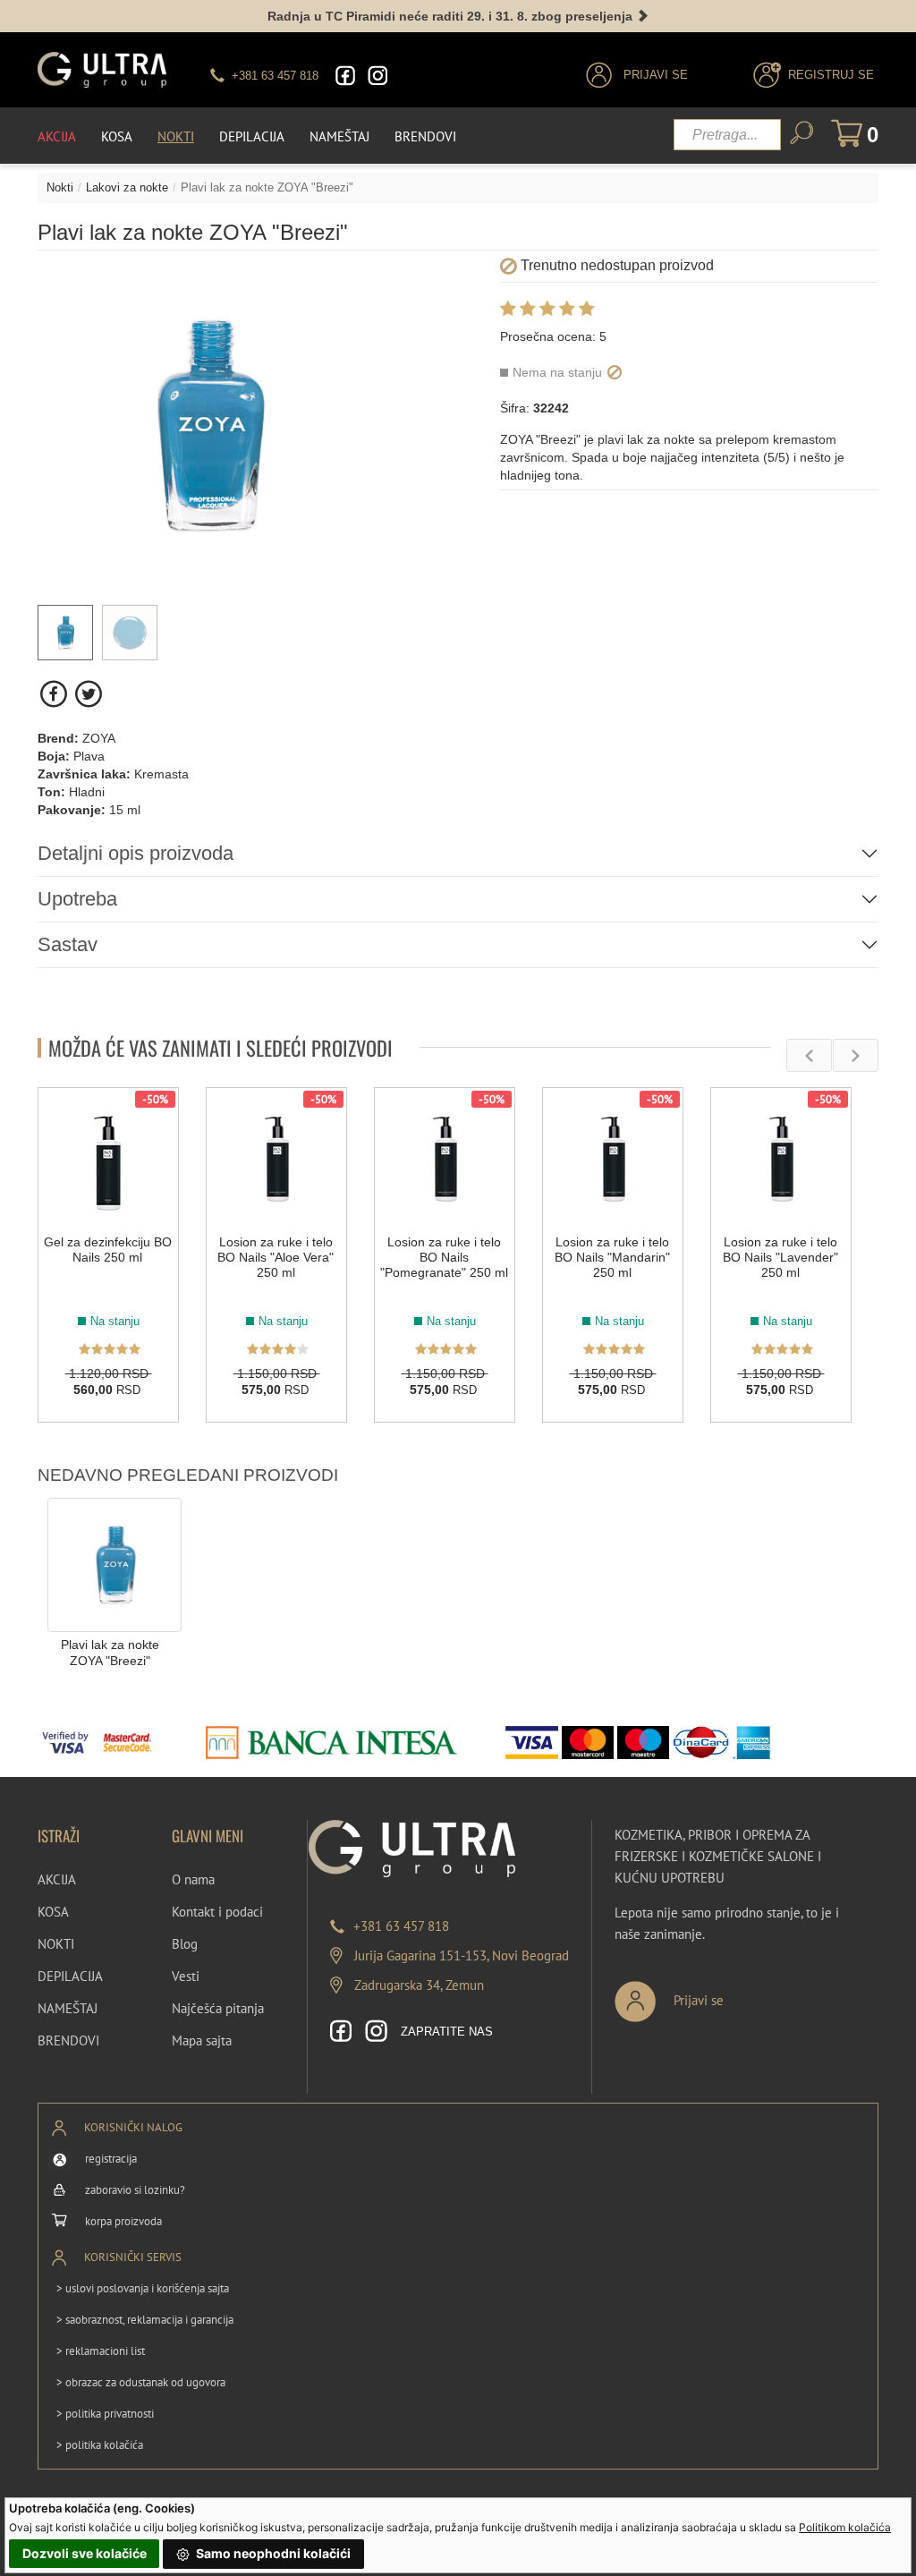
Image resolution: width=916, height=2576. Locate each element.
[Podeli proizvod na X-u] (88, 694)
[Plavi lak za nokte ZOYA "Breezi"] (114, 1564)
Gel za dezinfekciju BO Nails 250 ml (108, 1250)
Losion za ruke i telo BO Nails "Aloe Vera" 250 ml (276, 1257)
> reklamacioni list (101, 2351)
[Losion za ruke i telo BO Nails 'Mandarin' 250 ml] (613, 1158)
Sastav (68, 944)
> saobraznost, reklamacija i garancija (145, 2320)
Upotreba (77, 899)
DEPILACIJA (70, 1976)
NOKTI (56, 1944)
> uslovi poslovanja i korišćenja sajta (143, 2288)
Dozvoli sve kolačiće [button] (85, 2553)
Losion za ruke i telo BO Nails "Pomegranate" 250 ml (444, 1257)
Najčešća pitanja (218, 2008)
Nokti (176, 136)
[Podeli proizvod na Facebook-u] (55, 694)
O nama (193, 1879)
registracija (111, 2159)
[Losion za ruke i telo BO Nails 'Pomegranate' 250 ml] (445, 1158)
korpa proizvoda (123, 2221)
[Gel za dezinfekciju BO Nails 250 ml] (108, 1158)
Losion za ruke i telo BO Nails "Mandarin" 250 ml (612, 1257)
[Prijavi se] (728, 1994)
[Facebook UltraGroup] (345, 76)
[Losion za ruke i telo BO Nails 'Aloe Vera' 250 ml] (276, 1158)
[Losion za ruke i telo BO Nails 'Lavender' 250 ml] (781, 1158)
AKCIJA (57, 1879)
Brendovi (425, 136)
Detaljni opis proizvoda (136, 853)
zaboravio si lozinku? (135, 2190)
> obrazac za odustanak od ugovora (141, 2382)
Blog (185, 1944)
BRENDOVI (68, 2040)
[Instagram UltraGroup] (377, 76)
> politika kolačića (100, 2445)
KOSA (53, 1912)
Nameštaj (339, 136)
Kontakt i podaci (217, 1912)
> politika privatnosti (105, 2414)
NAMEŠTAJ (68, 2008)
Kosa (117, 136)
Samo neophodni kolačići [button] (272, 2553)
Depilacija (252, 136)
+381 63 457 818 (401, 1926)
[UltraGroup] (102, 70)
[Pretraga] (801, 133)
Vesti (186, 1976)
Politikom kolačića (845, 2527)
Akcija (57, 136)
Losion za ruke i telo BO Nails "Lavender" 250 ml (780, 1257)
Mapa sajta (202, 2040)
